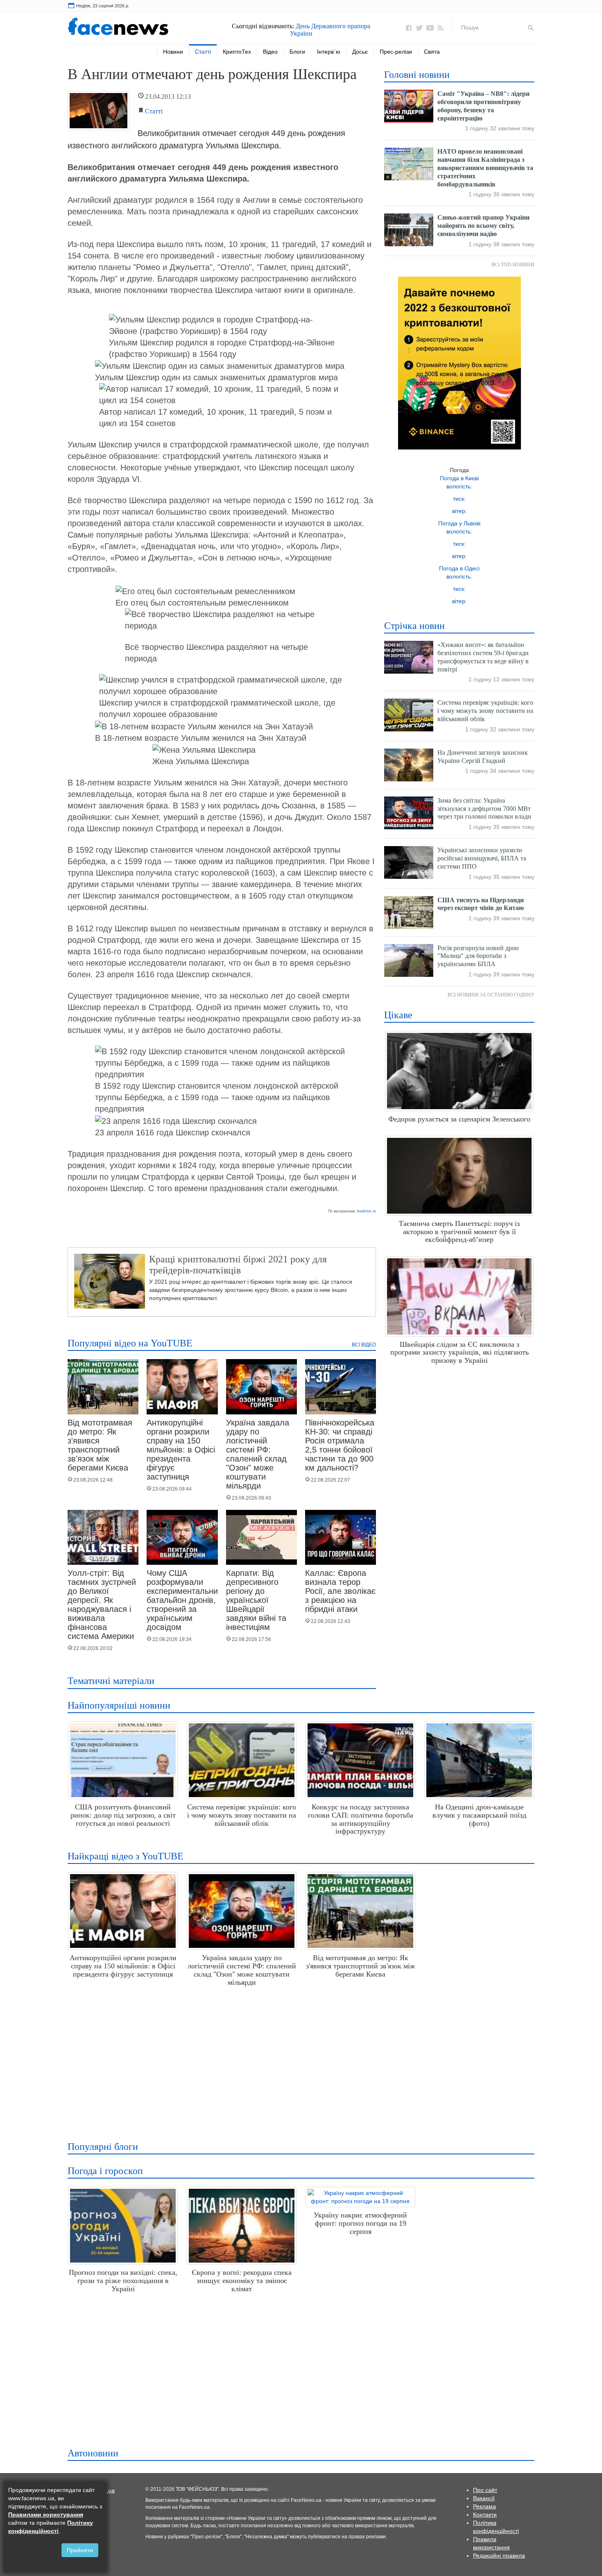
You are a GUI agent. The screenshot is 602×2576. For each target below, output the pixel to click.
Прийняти (80, 2550)
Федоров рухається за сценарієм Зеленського (459, 1119)
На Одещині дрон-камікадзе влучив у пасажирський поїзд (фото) (479, 1815)
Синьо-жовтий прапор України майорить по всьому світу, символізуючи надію (483, 226)
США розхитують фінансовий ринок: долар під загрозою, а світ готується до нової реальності (123, 1815)
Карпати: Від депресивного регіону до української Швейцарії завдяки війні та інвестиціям (256, 1600)
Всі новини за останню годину (491, 995)
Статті (203, 52)
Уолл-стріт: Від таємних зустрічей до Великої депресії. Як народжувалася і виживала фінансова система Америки (102, 1605)
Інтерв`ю (329, 52)
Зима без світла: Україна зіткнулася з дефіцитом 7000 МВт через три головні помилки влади (484, 809)
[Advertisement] (299, 2061)
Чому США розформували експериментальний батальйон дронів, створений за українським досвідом (184, 1600)
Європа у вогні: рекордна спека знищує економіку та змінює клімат (242, 2281)
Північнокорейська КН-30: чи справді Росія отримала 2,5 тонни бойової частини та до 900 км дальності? (340, 1445)
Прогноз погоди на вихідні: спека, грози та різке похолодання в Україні (123, 2281)
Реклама (484, 2506)
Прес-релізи (396, 52)
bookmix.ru (367, 1211)
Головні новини (417, 75)
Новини (173, 52)
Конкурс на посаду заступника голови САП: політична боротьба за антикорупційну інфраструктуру (361, 1819)
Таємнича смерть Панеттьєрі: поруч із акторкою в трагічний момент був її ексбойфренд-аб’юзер (459, 1232)
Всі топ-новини (513, 265)
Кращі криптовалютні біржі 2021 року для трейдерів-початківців (238, 1264)
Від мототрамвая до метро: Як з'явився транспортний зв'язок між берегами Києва (100, 1445)
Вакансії (484, 2498)
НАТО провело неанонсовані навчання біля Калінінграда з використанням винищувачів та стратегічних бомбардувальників (485, 168)
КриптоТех (237, 52)
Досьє (360, 52)
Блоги (297, 52)
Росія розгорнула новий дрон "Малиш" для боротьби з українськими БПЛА (478, 956)
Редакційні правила (499, 2556)
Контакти (485, 2515)
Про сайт (485, 2490)
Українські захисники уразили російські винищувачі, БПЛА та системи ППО (482, 858)
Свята (432, 52)
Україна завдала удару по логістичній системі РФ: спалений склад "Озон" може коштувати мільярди (258, 1454)
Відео (270, 52)
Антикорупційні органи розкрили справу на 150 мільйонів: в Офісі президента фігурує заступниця (181, 1450)
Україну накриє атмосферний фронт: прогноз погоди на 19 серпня (360, 2223)
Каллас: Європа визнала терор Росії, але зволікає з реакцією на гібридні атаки (340, 1591)
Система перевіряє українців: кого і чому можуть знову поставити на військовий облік (485, 711)
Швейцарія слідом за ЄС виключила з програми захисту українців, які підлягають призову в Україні (459, 1353)
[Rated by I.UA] (106, 2490)
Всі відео (364, 1345)
